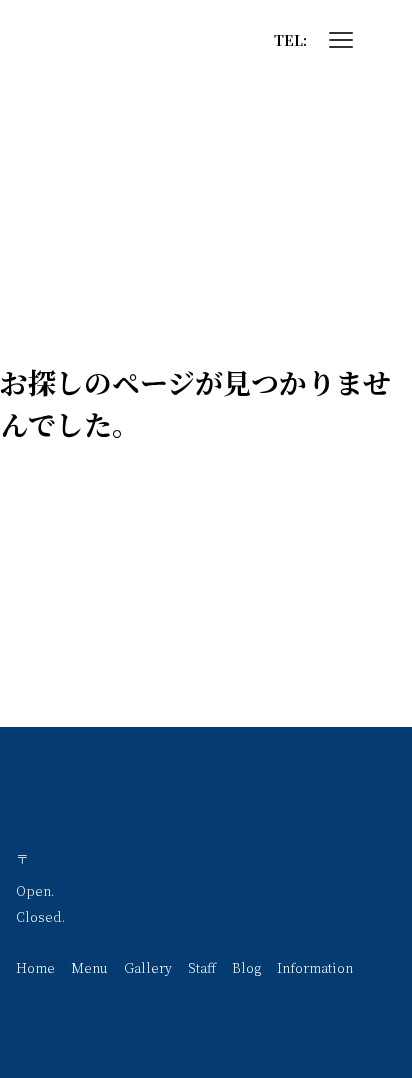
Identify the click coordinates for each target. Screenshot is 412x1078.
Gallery (148, 967)
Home (35, 967)
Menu (89, 967)
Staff (202, 967)
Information (315, 967)
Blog (246, 967)
